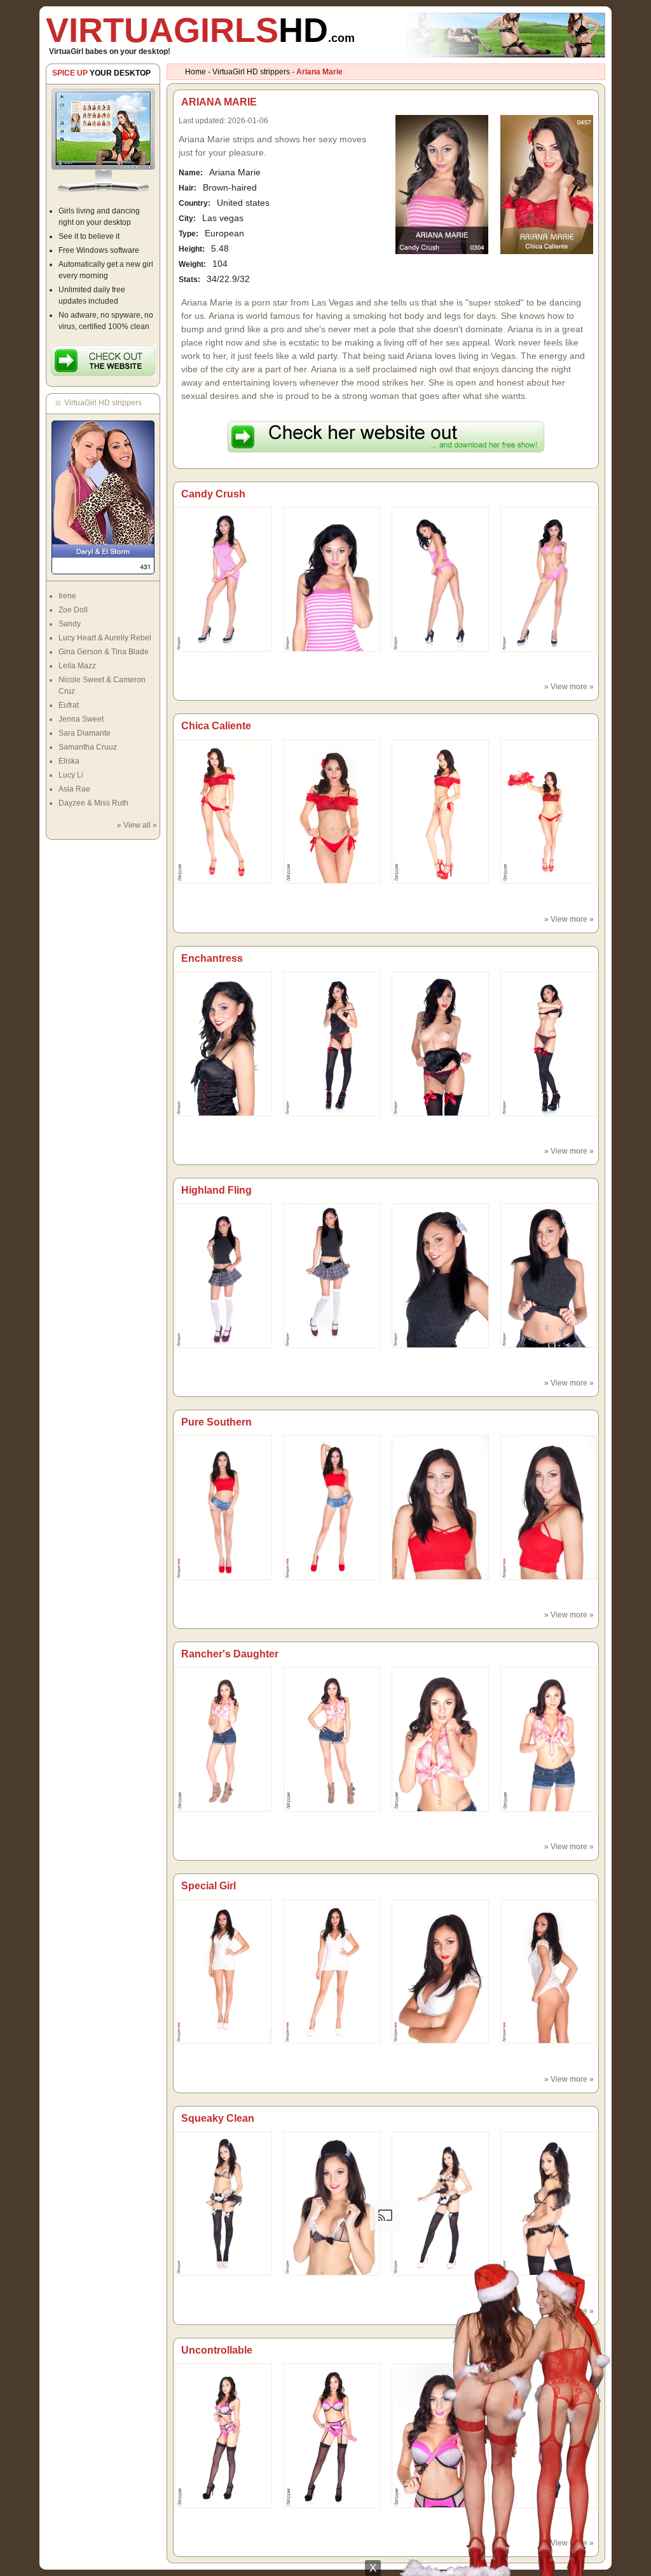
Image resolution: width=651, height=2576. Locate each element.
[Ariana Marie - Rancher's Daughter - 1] (332, 1739)
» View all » (137, 825)
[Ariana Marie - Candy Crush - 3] (549, 579)
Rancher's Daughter (230, 1654)
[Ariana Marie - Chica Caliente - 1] (332, 811)
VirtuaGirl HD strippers (251, 72)
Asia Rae (74, 789)
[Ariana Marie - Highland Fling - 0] (223, 1275)
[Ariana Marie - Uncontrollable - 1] (332, 2435)
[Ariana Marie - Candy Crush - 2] (440, 579)
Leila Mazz (77, 666)
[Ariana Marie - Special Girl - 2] (440, 1971)
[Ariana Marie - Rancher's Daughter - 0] (223, 1739)
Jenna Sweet (81, 719)
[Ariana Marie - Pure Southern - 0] (223, 1507)
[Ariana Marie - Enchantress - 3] (549, 1043)
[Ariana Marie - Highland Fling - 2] (440, 1275)
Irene (67, 596)
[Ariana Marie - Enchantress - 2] (440, 1043)
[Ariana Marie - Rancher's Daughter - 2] (440, 1739)
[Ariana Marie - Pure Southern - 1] (332, 1507)
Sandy (70, 624)
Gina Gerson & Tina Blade (104, 652)
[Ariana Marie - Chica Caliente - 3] (549, 811)
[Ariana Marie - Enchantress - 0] (223, 1043)
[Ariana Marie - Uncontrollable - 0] (223, 2435)
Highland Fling (216, 1190)
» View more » (569, 687)
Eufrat (69, 705)
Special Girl (209, 1886)
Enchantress (212, 958)
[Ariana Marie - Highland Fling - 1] (332, 1275)
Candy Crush (213, 494)
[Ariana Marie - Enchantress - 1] (332, 1043)
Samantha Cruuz (88, 747)
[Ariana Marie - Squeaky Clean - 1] (332, 2203)
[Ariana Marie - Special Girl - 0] (223, 1971)
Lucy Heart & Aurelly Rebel (105, 638)
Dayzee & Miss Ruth (93, 803)
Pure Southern (216, 1422)
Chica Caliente (216, 726)
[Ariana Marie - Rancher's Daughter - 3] (549, 1739)
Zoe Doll (73, 610)
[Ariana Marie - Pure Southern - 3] (549, 1507)
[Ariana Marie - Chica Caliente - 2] (440, 811)
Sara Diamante (85, 733)
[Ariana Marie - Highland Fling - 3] (549, 1275)
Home (195, 72)
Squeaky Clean (218, 2118)
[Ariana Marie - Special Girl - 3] (549, 1971)
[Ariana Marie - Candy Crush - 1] (332, 579)
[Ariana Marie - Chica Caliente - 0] (223, 811)
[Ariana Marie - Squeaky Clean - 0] (223, 2203)
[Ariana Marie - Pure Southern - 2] (440, 1507)
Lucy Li (71, 775)
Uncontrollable (217, 2350)
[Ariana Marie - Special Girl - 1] (332, 1971)
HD (200, 30)
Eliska (69, 761)
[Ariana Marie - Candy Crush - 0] (223, 579)
